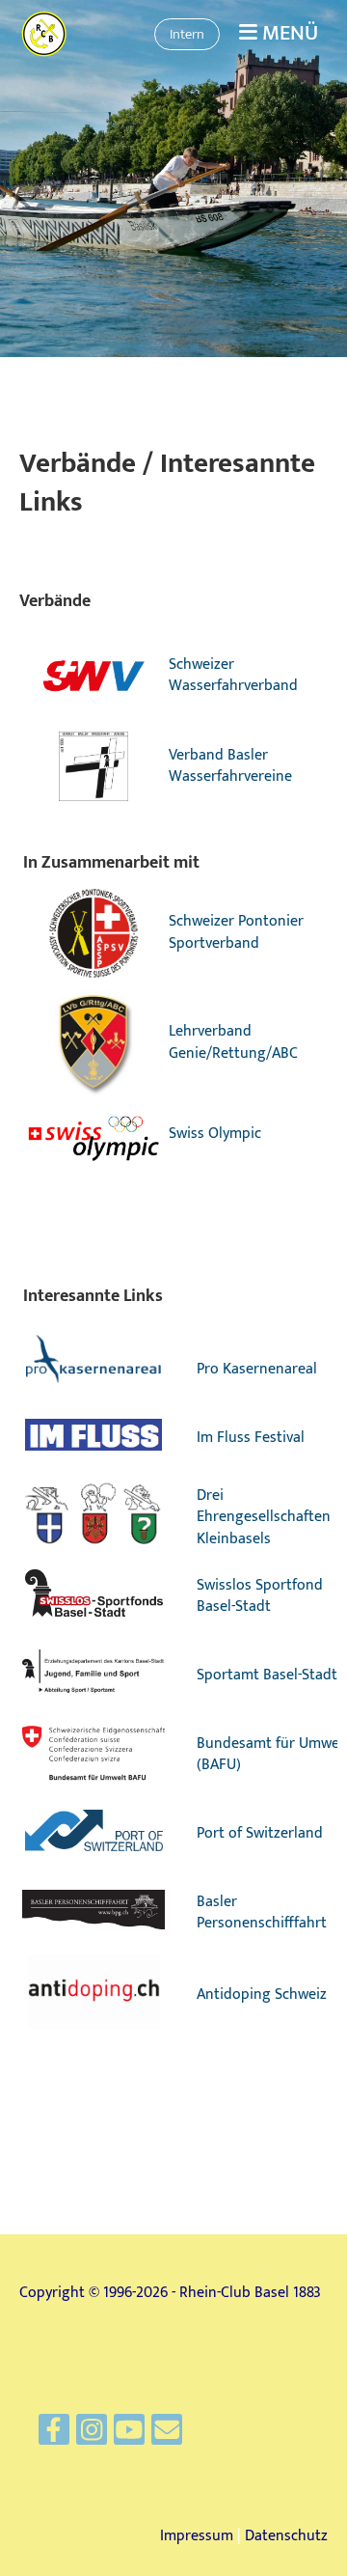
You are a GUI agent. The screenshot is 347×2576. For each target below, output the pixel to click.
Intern (187, 34)
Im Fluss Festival (251, 1438)
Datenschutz (286, 2536)
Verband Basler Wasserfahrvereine (230, 766)
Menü (288, 34)
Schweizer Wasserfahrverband (233, 675)
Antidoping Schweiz (262, 1994)
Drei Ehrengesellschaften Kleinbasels (264, 1517)
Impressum (197, 2536)
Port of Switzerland (260, 1833)
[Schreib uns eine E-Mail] (167, 2436)
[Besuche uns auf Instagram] (92, 2436)
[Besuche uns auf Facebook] (54, 2436)
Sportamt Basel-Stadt (267, 1675)
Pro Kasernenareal (257, 1369)
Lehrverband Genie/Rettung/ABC (233, 1042)
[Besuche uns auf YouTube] (129, 2436)
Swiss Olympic (215, 1134)
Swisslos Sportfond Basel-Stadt (260, 1596)
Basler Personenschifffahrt (262, 1912)
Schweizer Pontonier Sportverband (236, 932)
